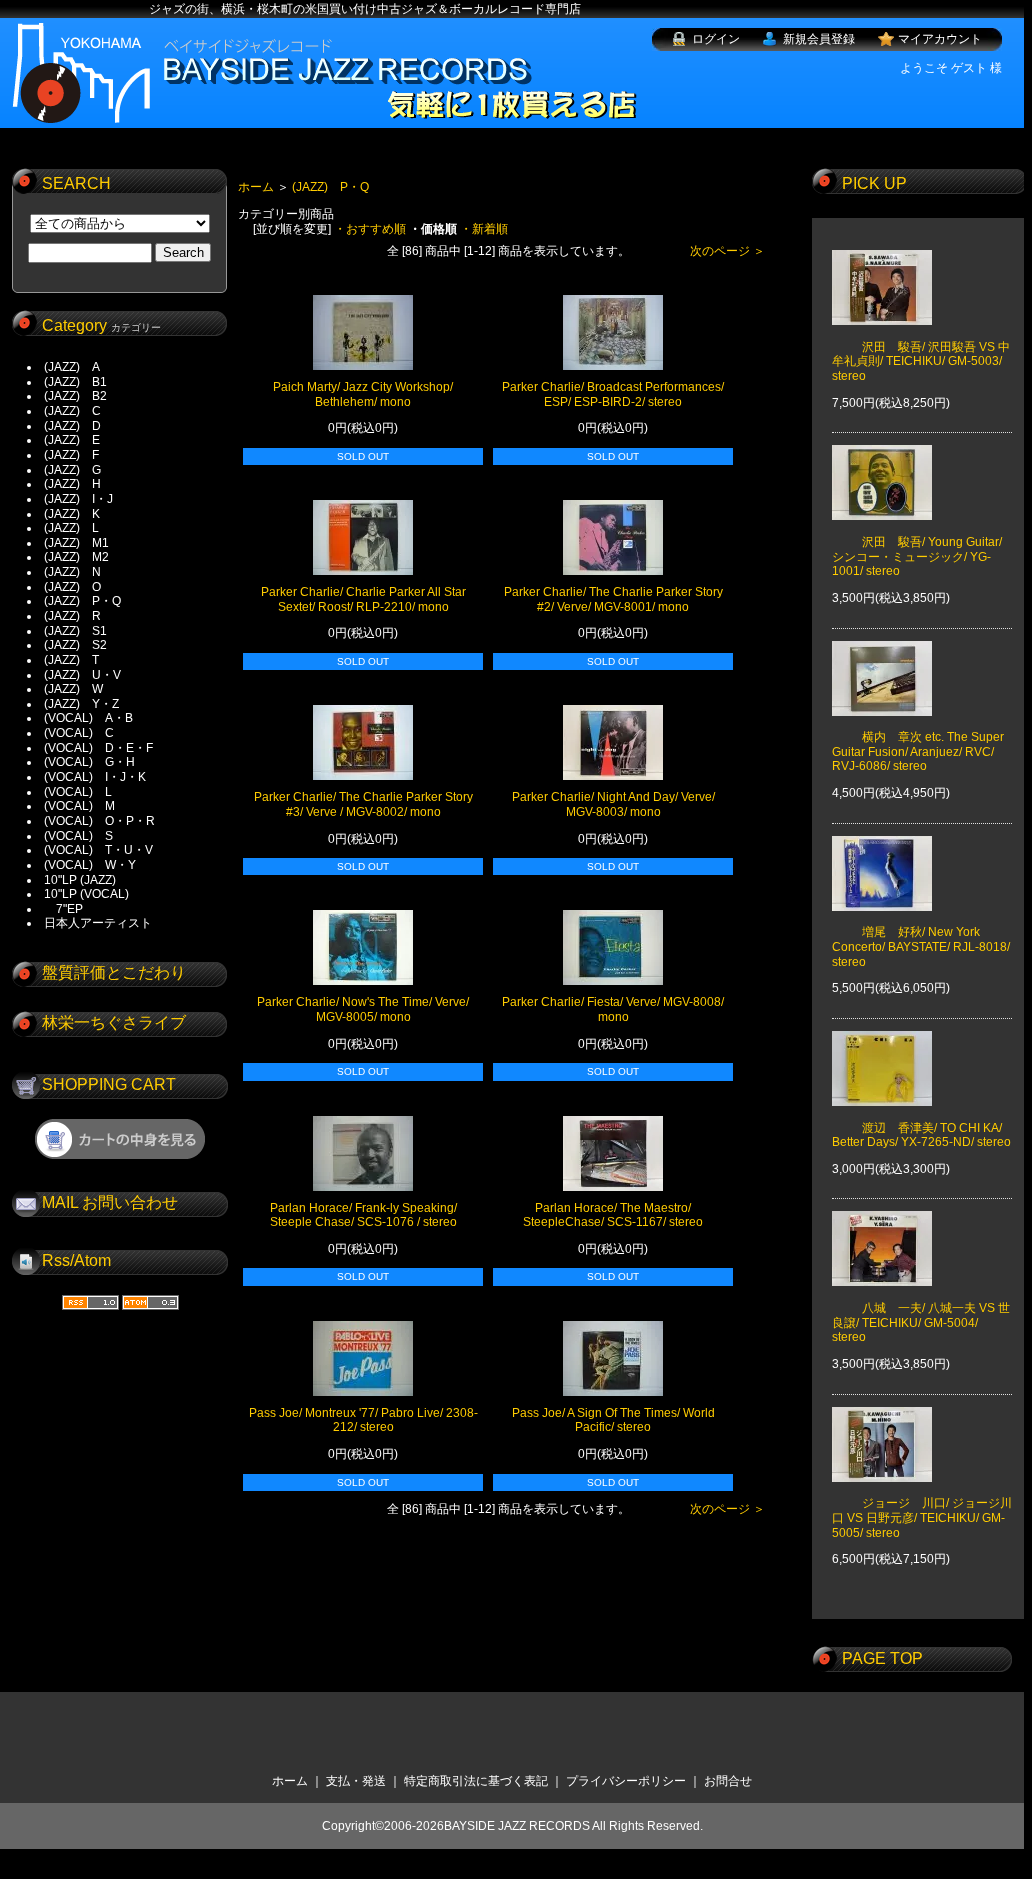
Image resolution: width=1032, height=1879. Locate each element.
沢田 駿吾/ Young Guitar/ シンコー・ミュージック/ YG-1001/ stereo (917, 556)
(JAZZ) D (72, 426)
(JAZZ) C (72, 411)
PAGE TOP (882, 1658)
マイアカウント (940, 39)
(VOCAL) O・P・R (99, 821)
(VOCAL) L (78, 792)
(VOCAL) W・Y (90, 865)
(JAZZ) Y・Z (81, 704)
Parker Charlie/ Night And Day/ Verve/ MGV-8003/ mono (613, 804)
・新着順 (484, 229)
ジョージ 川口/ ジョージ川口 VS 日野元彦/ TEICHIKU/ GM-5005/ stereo (922, 1517)
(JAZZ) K (72, 514)
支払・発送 (356, 1781)
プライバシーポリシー (626, 1781)
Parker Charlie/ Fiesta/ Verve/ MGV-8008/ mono (613, 1009)
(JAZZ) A (72, 367)
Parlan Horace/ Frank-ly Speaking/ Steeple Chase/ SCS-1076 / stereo (363, 1215)
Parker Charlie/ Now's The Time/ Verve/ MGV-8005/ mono (363, 1009)
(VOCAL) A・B (88, 718)
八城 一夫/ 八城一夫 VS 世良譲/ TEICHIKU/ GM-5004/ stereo (921, 1322)
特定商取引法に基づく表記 (476, 1781)
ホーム (256, 187)
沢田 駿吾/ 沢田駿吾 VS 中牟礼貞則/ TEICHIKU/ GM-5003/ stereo (921, 361)
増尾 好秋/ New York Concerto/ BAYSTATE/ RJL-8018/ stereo (921, 946)
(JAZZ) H (72, 484)
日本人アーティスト (98, 923)
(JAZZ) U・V (82, 675)
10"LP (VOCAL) (86, 894)
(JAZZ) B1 (75, 382)
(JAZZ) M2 (76, 557)
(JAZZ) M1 (76, 543)
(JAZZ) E (72, 440)
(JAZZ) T (71, 660)
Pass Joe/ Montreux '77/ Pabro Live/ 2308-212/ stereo (363, 1420)
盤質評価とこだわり (114, 972)
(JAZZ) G (72, 470)
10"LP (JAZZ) (80, 880)
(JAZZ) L (71, 528)
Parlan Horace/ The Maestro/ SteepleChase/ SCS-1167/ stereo (613, 1215)
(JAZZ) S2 (75, 645)
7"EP (63, 909)
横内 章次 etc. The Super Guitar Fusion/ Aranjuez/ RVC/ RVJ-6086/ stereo (918, 751)
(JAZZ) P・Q (82, 601)
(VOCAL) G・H (89, 762)
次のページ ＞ (727, 251)
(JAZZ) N (72, 572)
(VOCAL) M (79, 806)
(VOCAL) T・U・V (98, 850)
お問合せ (728, 1781)
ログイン (716, 39)
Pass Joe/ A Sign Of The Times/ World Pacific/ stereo (613, 1420)
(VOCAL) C (79, 733)
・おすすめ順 (370, 229)
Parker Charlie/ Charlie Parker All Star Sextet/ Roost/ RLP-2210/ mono (363, 599)
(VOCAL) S (78, 836)
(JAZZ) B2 (75, 396)
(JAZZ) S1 (75, 631)
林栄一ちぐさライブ (114, 1022)
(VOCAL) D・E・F (98, 748)
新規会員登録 (819, 39)
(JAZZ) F (71, 455)
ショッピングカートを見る (120, 1139)
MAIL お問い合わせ (110, 1202)
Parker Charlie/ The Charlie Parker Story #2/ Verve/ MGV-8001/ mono (613, 599)
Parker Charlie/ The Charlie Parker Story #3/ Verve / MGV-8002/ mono (363, 804)
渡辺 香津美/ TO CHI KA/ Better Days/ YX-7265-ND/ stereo (921, 1135)
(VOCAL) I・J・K (95, 777)
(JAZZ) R (72, 616)
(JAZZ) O (72, 587)
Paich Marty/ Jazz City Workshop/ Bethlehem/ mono (363, 394)
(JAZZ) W (73, 689)
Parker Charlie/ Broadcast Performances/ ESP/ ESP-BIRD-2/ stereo (613, 394)
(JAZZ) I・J (84, 499)
